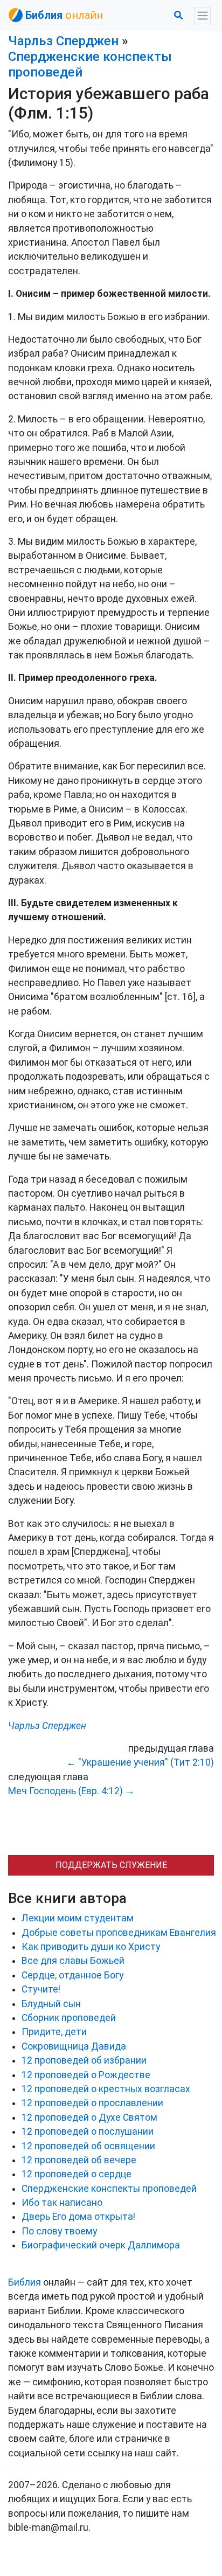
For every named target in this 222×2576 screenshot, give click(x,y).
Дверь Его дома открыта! (78, 2217)
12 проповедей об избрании (84, 2060)
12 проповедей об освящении (88, 2146)
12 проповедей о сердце (77, 2174)
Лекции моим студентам (78, 1918)
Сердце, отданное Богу (72, 1975)
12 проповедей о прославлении (92, 2103)
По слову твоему (59, 2231)
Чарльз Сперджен (63, 41)
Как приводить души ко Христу (91, 1947)
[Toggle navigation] (202, 16)
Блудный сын (51, 2004)
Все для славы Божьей (73, 1961)
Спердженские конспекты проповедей (109, 2189)
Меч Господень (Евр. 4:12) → (71, 1791)
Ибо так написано (62, 2203)
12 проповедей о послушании (88, 2131)
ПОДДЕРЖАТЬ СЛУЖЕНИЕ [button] (111, 1865)
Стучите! (41, 1989)
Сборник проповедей (69, 2018)
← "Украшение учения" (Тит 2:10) (140, 1762)
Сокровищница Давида (74, 2046)
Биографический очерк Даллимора (101, 2245)
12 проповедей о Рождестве (86, 2075)
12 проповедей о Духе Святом (89, 2117)
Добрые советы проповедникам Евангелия (119, 1933)
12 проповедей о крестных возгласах (106, 2089)
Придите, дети (54, 2032)
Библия (25, 2282)
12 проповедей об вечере (79, 2160)
